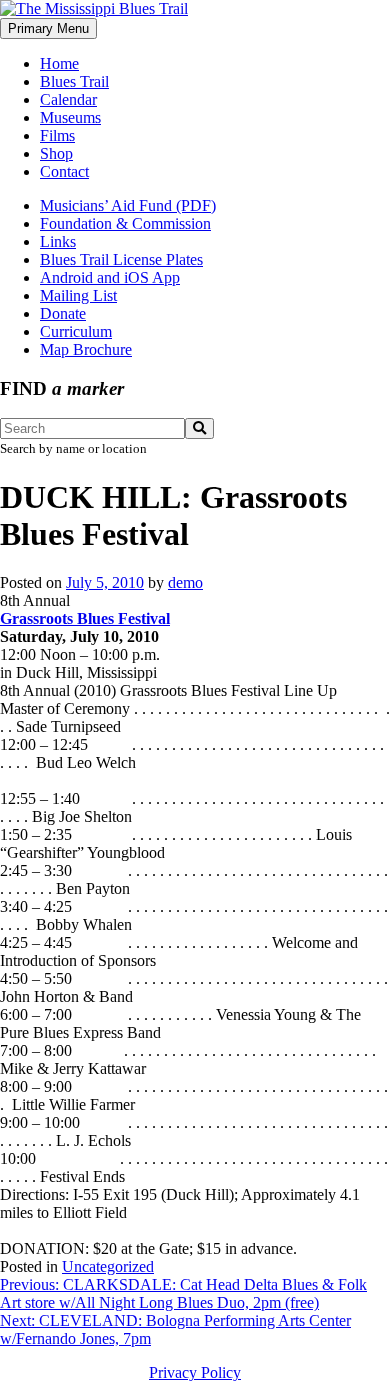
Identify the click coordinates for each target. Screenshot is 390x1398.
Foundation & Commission (125, 223)
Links (58, 241)
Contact (64, 171)
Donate (63, 313)
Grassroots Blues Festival (85, 618)
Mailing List (78, 295)
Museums (70, 117)
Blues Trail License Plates (121, 259)
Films (57, 135)
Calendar (68, 99)
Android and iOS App (110, 277)
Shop (56, 153)
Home (59, 63)
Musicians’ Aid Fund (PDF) (128, 205)
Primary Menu (48, 28)
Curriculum (76, 331)
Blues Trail (74, 81)
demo (185, 582)
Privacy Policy (195, 1372)
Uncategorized (108, 1266)
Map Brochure (86, 349)
